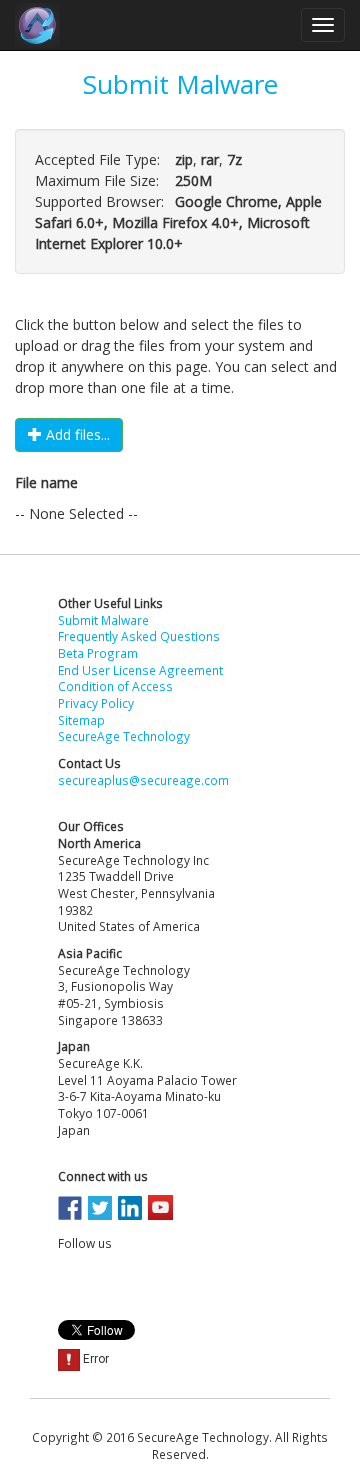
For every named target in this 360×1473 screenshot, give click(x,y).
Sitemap (81, 720)
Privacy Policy (96, 703)
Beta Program (98, 653)
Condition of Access (115, 686)
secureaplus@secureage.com (143, 780)
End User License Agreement (140, 670)
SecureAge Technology (124, 736)
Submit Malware (103, 620)
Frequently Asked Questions (139, 636)
